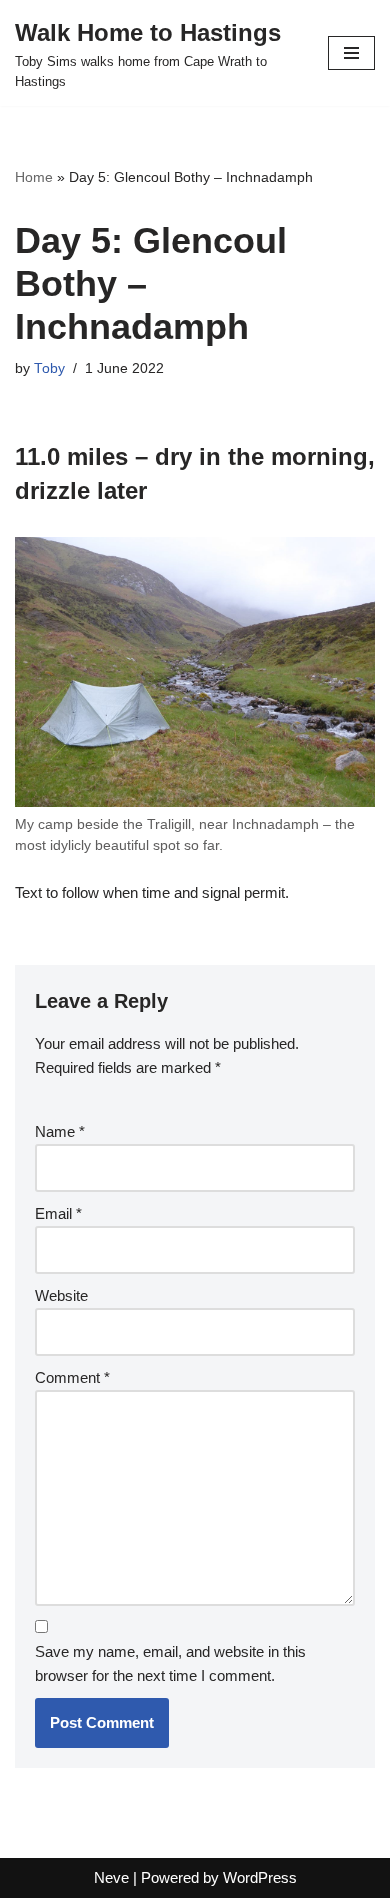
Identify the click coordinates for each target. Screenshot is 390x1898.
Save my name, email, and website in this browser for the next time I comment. (170, 1663)
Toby (49, 368)
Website (61, 1295)
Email (58, 1213)
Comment (72, 1377)
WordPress (260, 1877)
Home (34, 177)
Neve (111, 1877)
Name (60, 1131)
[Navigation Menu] (351, 53)
